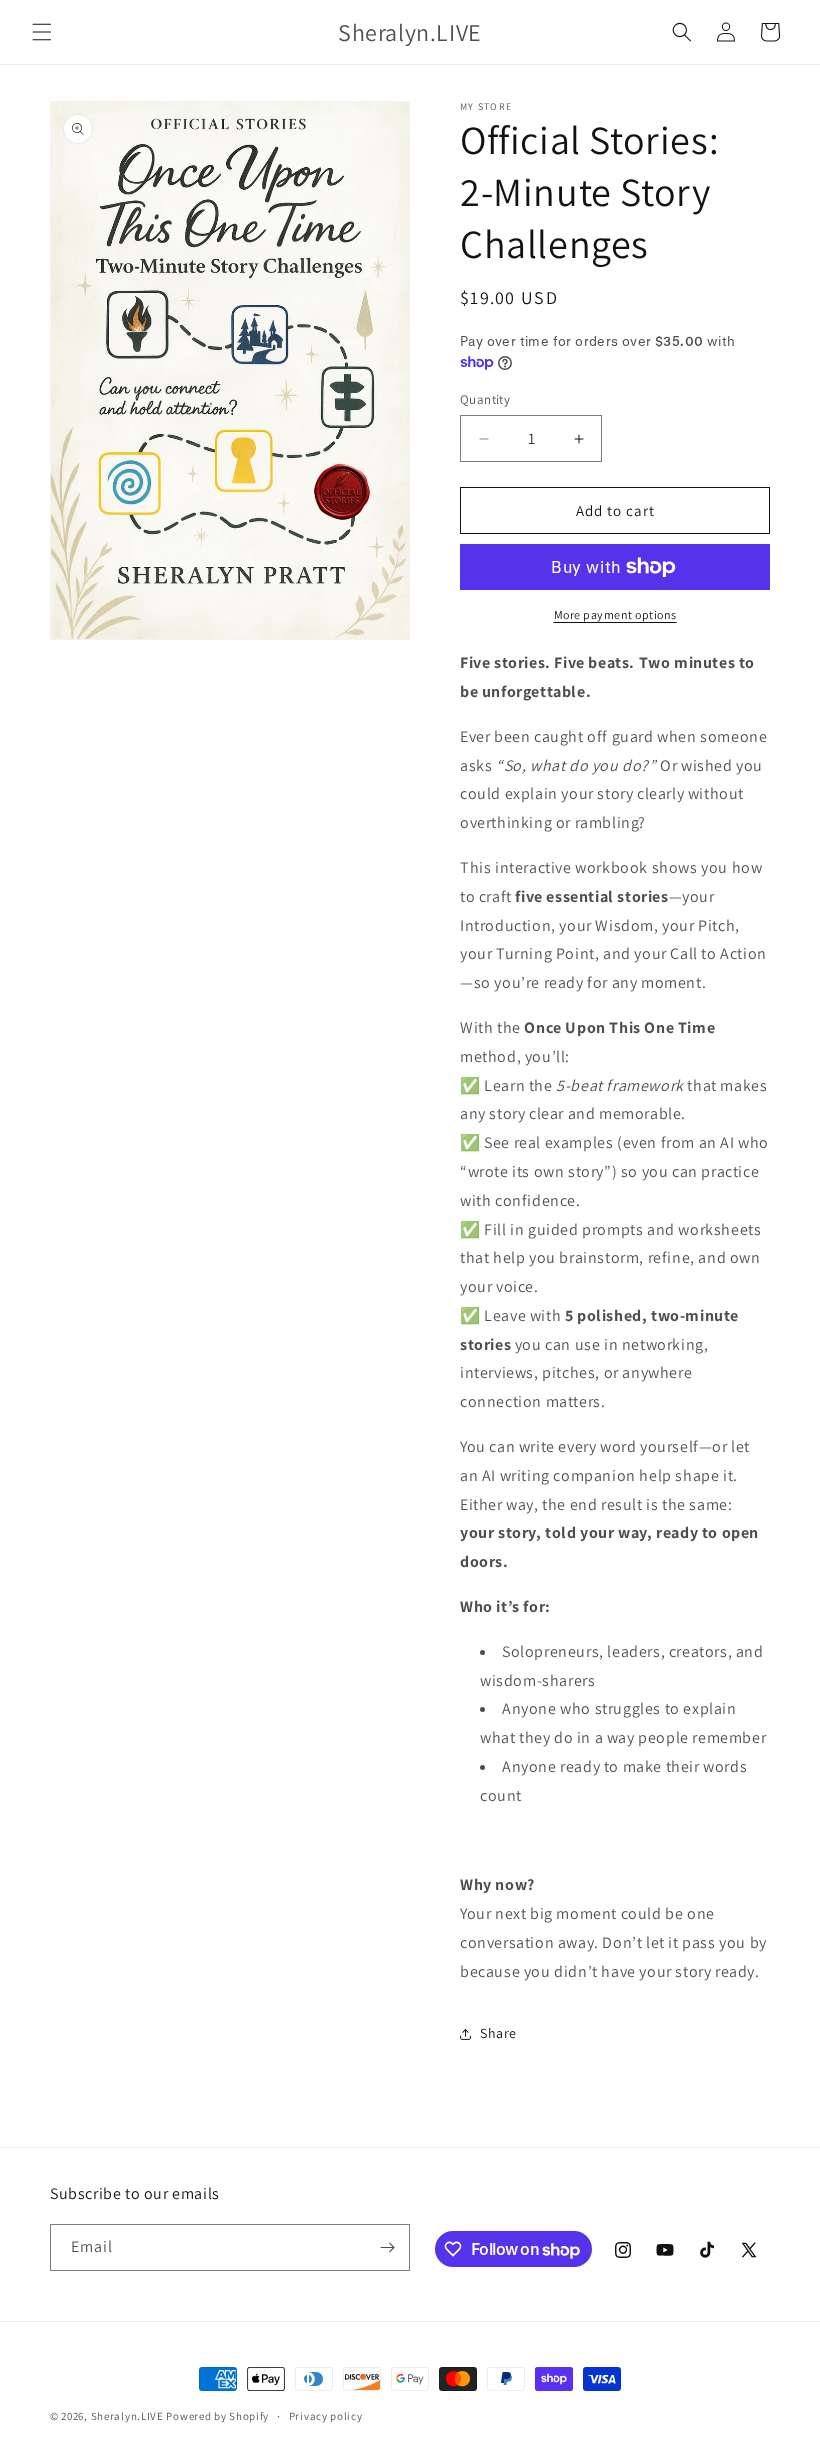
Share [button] (498, 2033)
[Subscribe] (387, 2247)
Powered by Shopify (217, 2416)
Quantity (485, 399)
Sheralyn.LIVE (127, 2416)
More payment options (615, 614)
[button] (42, 32)
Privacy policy (326, 2416)
